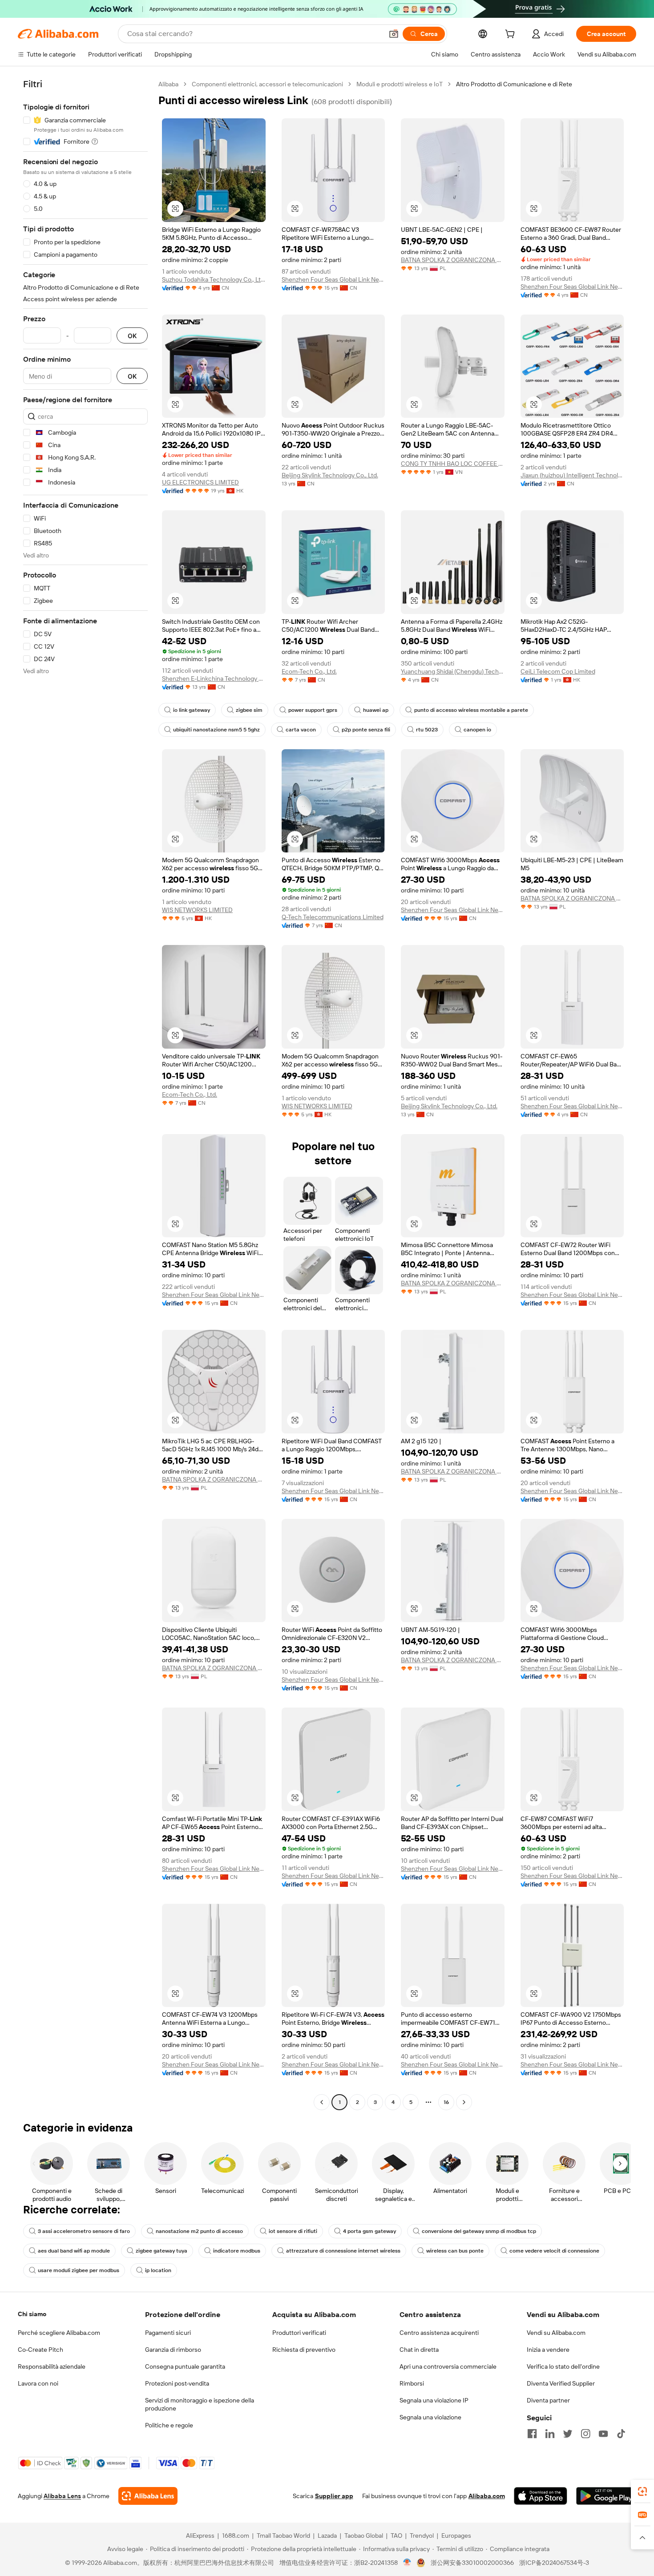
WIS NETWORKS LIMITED (197, 910)
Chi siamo (32, 2314)
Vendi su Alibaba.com (556, 2333)
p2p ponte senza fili (366, 730)
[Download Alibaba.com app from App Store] (541, 2496)
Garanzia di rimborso (173, 2350)
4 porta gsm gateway (369, 2231)
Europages (456, 2536)
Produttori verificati (299, 2333)
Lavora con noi (38, 2383)
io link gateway (192, 710)
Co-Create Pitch (40, 2350)
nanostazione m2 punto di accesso (199, 2231)
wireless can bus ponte (455, 2251)
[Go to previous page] (322, 2102)
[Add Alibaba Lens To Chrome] (148, 2496)
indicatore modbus (237, 2251)
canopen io (477, 730)
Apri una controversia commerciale (448, 2366)
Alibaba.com (487, 2496)
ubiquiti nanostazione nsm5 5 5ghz (216, 730)
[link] (642, 2491)
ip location (158, 2270)
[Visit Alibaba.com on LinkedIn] (550, 2434)
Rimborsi (412, 2383)
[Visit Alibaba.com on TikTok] (621, 2434)
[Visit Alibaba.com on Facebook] (532, 2434)
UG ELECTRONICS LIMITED (200, 482)
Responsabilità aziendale (52, 2366)
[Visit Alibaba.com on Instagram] (585, 2434)
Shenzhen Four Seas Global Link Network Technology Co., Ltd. (333, 279)
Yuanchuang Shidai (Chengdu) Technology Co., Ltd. (453, 671)
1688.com (236, 2536)
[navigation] (85, 1094)
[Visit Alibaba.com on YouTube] (603, 2434)
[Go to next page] (464, 2102)
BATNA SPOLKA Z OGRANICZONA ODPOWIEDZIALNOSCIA (453, 260)
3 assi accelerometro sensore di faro (84, 2231)
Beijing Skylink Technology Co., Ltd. (330, 475)
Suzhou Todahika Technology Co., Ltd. (214, 279)
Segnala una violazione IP (434, 2400)
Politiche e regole (169, 2425)
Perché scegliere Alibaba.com (59, 2333)
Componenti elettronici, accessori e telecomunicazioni (267, 84)
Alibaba (168, 84)
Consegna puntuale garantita (185, 2366)
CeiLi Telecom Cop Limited (558, 671)
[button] (394, 34)
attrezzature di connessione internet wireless (343, 2251)
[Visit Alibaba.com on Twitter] (568, 2434)
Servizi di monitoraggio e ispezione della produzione (200, 2404)
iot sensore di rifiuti (293, 2231)
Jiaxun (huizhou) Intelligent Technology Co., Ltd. (572, 475)
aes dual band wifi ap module (74, 2251)
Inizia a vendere (548, 2350)
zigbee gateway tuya (161, 2251)
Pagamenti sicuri (168, 2333)
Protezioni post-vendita (177, 2383)
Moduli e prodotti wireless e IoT (400, 84)
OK (132, 336)
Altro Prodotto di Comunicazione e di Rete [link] (514, 84)
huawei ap (376, 710)
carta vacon (301, 730)
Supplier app (334, 2496)
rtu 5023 (427, 730)
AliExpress (200, 2536)
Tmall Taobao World (283, 2536)
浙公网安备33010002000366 (472, 2563)
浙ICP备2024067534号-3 (554, 2563)
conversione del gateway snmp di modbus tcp (479, 2231)
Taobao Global (364, 2536)
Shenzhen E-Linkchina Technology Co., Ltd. (214, 678)
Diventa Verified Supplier (561, 2383)
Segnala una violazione (430, 2417)
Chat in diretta (419, 2350)
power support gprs (313, 710)
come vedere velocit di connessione (554, 2251)
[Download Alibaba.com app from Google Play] (606, 2496)
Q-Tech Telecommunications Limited (333, 917)
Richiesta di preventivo (304, 2350)
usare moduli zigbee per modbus (79, 2270)
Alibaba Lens (62, 2496)
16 (446, 2102)
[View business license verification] (407, 2563)
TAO (396, 2536)
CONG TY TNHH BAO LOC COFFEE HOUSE (453, 464)
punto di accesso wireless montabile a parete (471, 710)
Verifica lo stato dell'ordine (563, 2366)
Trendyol (422, 2536)
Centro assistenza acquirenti (439, 2333)
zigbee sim (249, 710)
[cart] (512, 35)
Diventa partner (548, 2400)
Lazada (327, 2536)
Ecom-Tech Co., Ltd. (309, 671)
